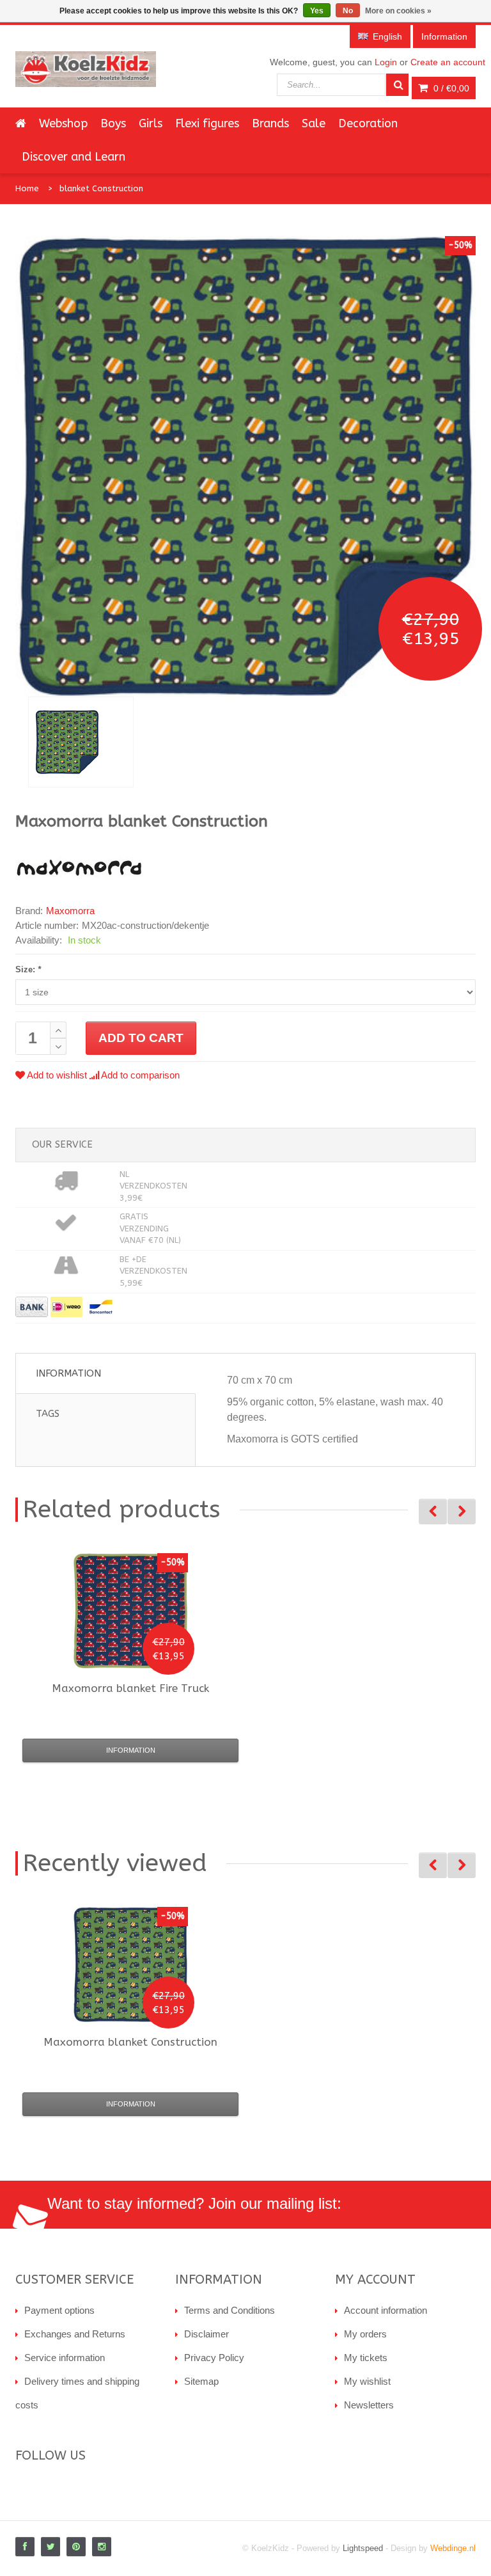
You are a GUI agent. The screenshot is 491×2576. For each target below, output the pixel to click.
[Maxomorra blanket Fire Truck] (130, 1611)
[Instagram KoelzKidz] (102, 2547)
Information (68, 1373)
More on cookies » (398, 11)
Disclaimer (207, 2334)
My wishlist (367, 2381)
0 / (450, 88)
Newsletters (369, 2405)
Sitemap (201, 2381)
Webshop (63, 123)
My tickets (366, 2358)
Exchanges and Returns (75, 2334)
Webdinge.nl (453, 2548)
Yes (317, 11)
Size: (28, 969)
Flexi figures (207, 123)
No (348, 11)
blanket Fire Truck (130, 1688)
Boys (113, 123)
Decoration (368, 123)
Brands (270, 123)
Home (27, 188)
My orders (365, 2334)
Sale (314, 123)
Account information (386, 2310)
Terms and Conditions (230, 2310)
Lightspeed (363, 2548)
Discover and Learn (74, 157)
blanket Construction (101, 188)
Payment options (59, 2310)
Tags (48, 1414)
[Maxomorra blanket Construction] (81, 742)
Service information (65, 2358)
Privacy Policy (214, 2358)
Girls (151, 123)
